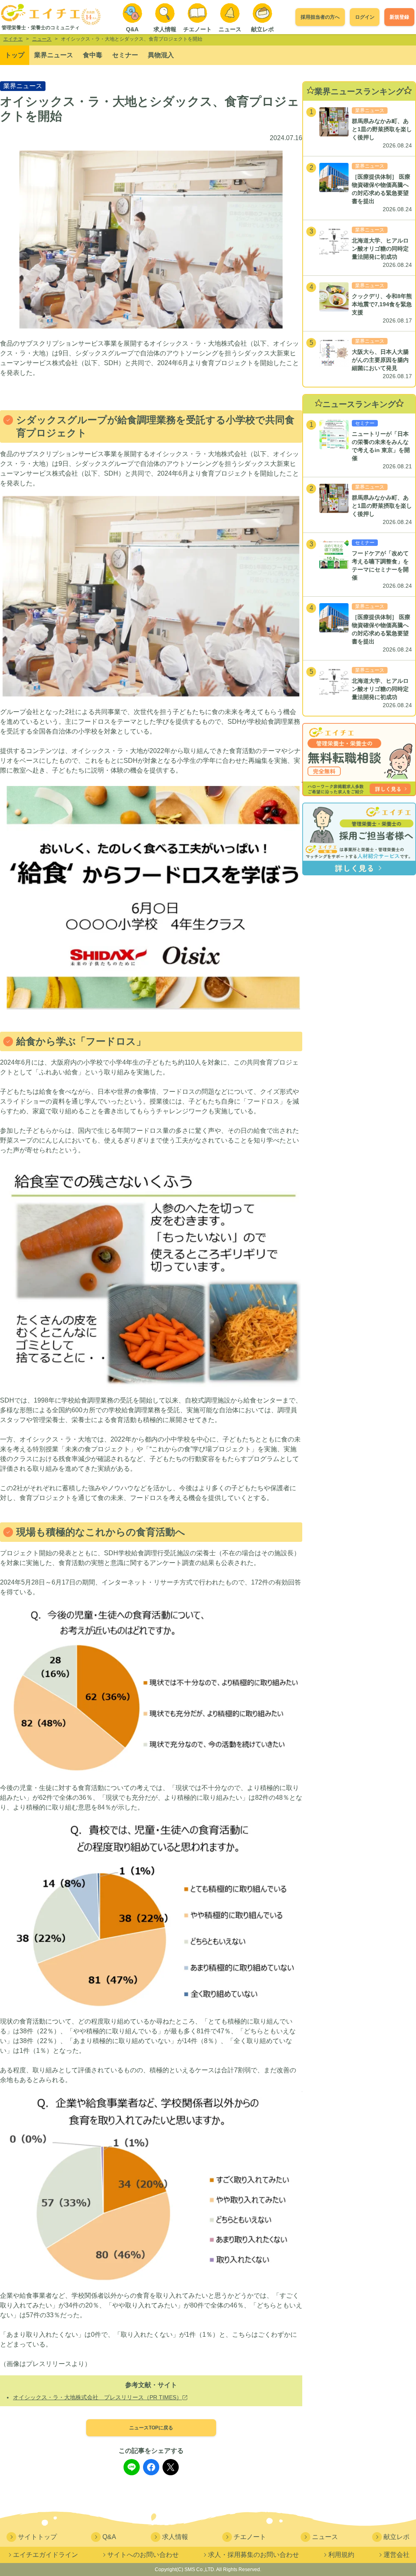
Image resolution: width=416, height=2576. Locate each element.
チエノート (250, 2537)
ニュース (325, 2537)
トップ (15, 55)
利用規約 (341, 2555)
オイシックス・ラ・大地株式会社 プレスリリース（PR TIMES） (97, 2397)
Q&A (109, 2537)
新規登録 (399, 17)
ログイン (365, 17)
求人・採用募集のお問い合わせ (253, 2555)
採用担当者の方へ (320, 17)
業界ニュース (54, 55)
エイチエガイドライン (45, 2555)
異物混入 (161, 55)
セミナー (125, 55)
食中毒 (93, 55)
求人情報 (175, 2537)
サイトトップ (37, 2537)
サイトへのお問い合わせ (143, 2555)
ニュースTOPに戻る (151, 2428)
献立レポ (396, 2537)
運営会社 (396, 2555)
